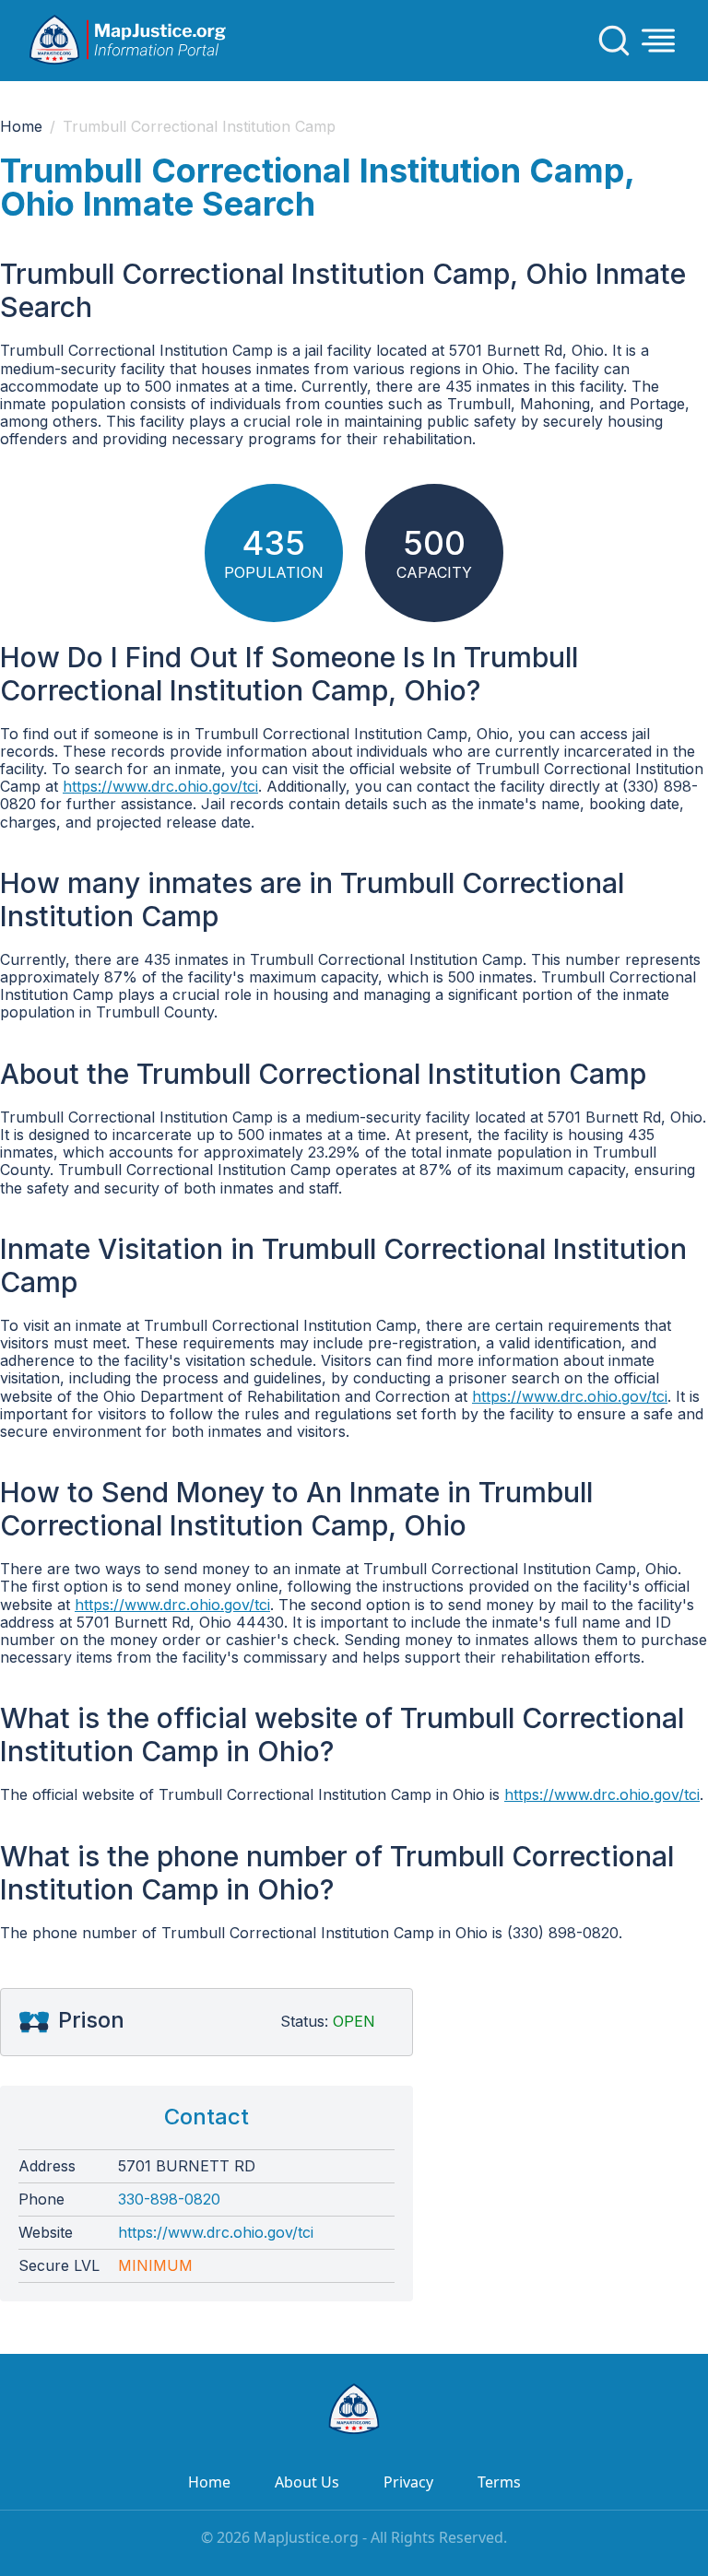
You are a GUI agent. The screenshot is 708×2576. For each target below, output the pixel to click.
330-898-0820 (169, 2200)
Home (21, 127)
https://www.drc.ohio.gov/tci (160, 786)
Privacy (408, 2482)
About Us (307, 2482)
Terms (499, 2482)
